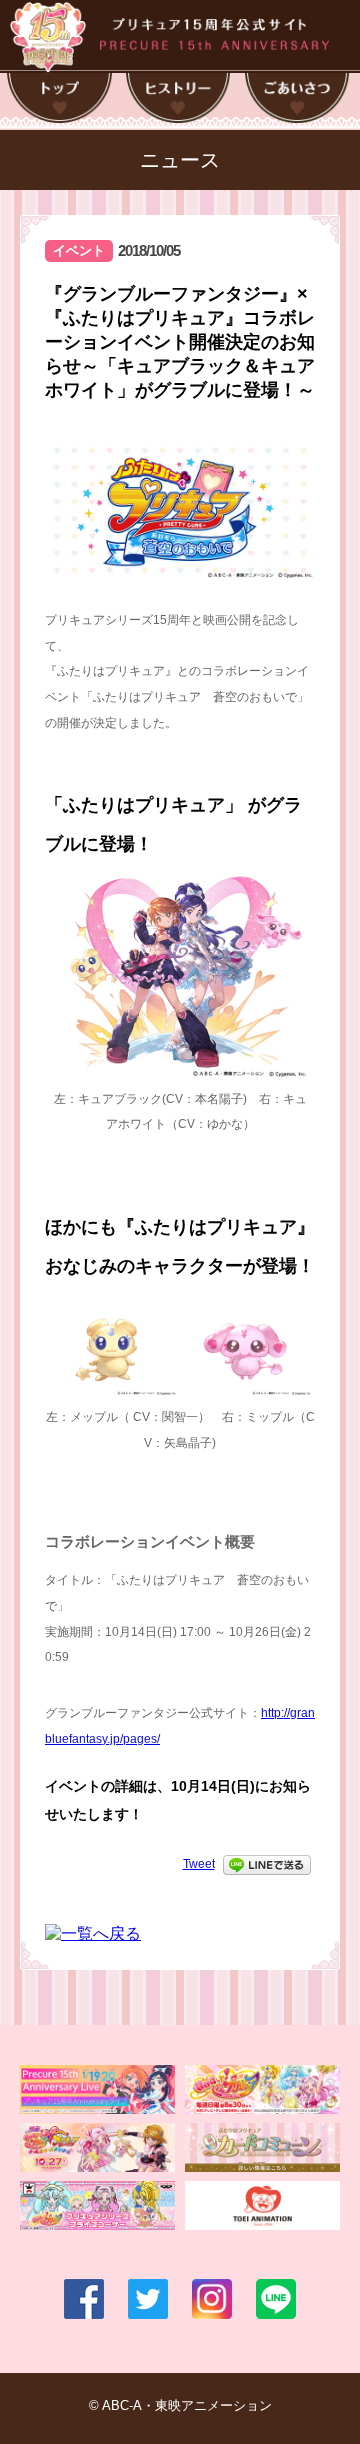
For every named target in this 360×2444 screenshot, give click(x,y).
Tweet (199, 1864)
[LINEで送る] (267, 1864)
